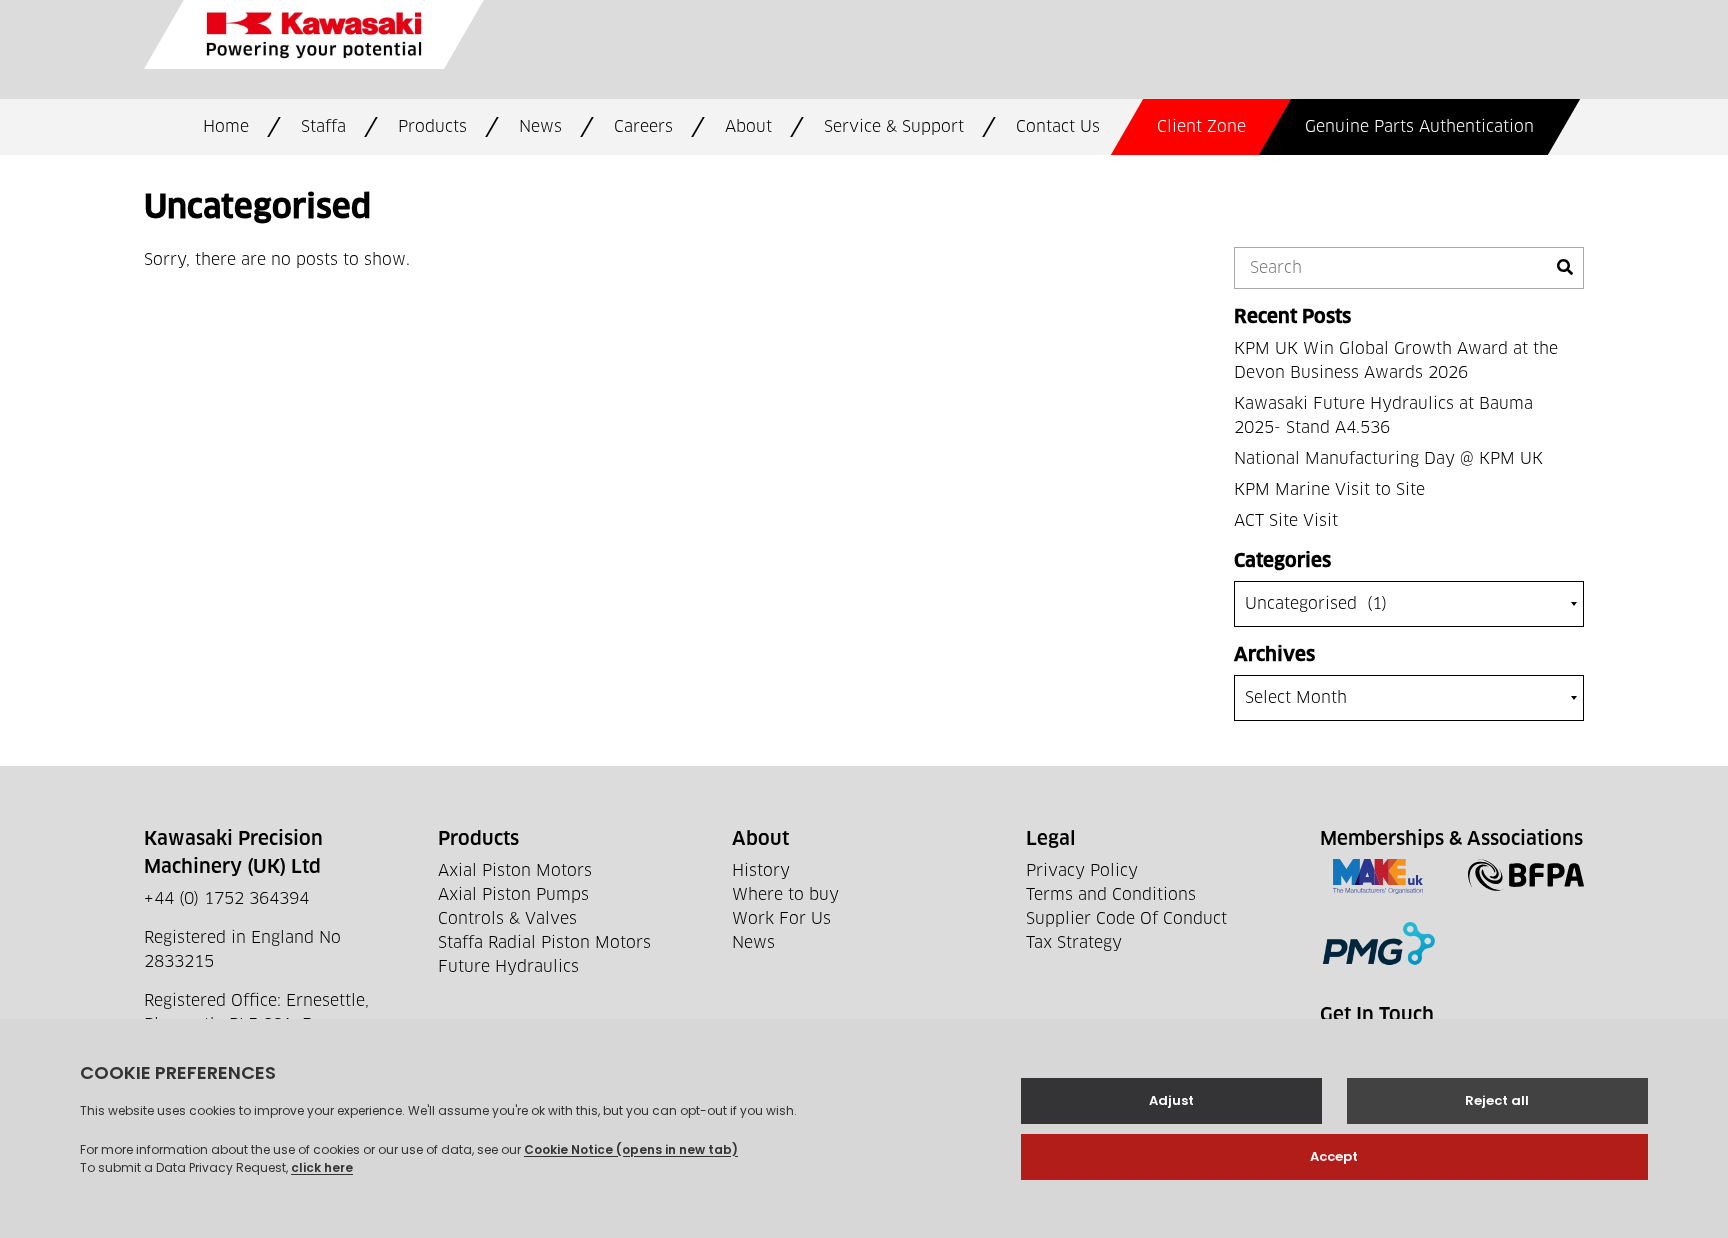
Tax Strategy (1074, 943)
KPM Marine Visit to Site (1329, 490)
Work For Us (781, 919)
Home (226, 127)
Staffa (323, 127)
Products (432, 127)
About (748, 127)
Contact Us (1058, 127)
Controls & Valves (507, 919)
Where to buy (785, 895)
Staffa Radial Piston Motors (544, 943)
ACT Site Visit (1286, 521)
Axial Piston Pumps (513, 895)
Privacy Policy (1082, 871)
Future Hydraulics (508, 967)
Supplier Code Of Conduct (1126, 919)
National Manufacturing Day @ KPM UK (1388, 459)
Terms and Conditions (1111, 895)
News (540, 127)
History (761, 871)
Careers (643, 127)
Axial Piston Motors (515, 871)
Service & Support (894, 127)
